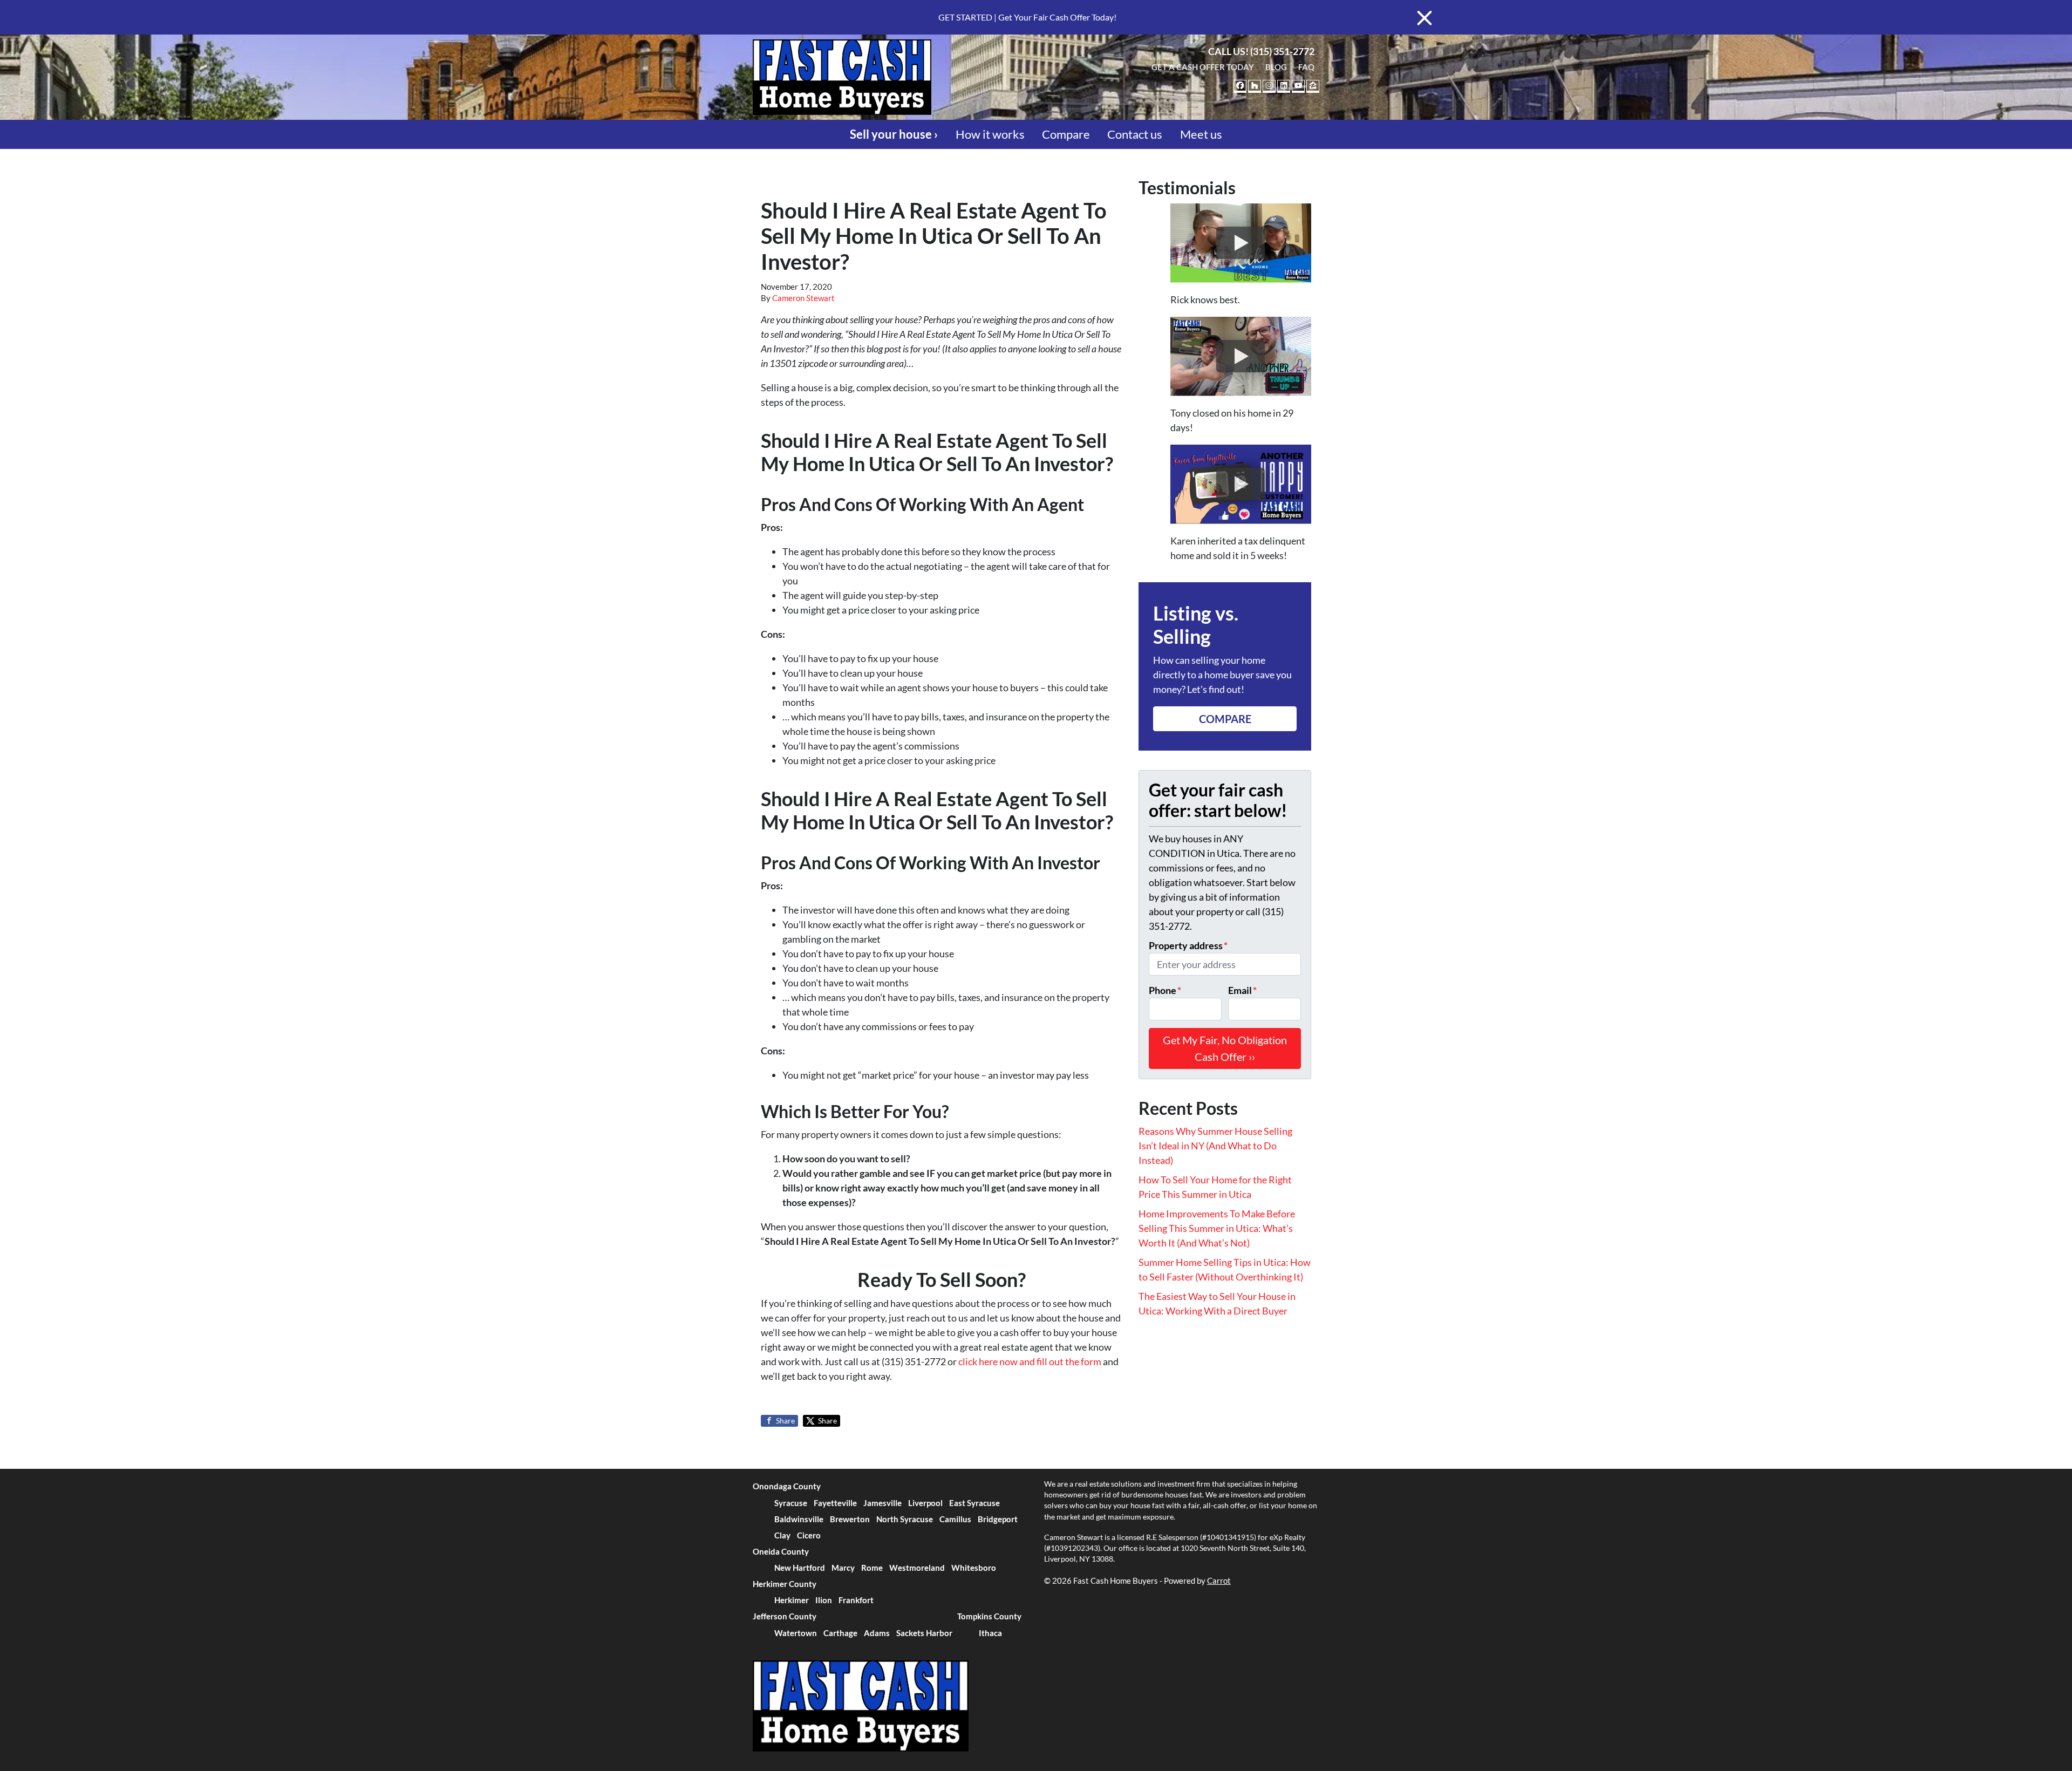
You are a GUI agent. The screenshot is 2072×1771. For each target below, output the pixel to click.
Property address (1188, 945)
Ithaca (990, 1633)
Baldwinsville (799, 1519)
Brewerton (850, 1519)
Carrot (1219, 1581)
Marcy (843, 1568)
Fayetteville (835, 1503)
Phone (1165, 990)
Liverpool (925, 1503)
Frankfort (856, 1600)
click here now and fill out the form (1030, 1361)
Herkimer (792, 1600)
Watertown (796, 1633)
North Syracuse (905, 1519)
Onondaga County (787, 1486)
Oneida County (781, 1551)
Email (1242, 990)
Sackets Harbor (924, 1633)
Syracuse (791, 1503)
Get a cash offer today (1203, 67)
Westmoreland (917, 1568)
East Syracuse (974, 1503)
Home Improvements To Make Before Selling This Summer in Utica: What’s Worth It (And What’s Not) (1217, 1228)
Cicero (809, 1535)
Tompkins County (989, 1616)
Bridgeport (998, 1519)
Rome (872, 1568)
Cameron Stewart (803, 298)
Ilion (824, 1600)
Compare (1066, 134)
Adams (877, 1633)
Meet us (1201, 134)
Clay (782, 1535)
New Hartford (800, 1568)
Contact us (1135, 134)
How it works (990, 134)
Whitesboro (974, 1568)
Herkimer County (785, 1584)
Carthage (840, 1633)
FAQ (1306, 67)
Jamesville (882, 1503)
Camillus (955, 1519)
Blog (1276, 67)
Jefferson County (785, 1616)
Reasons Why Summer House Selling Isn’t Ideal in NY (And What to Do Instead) (1215, 1146)
